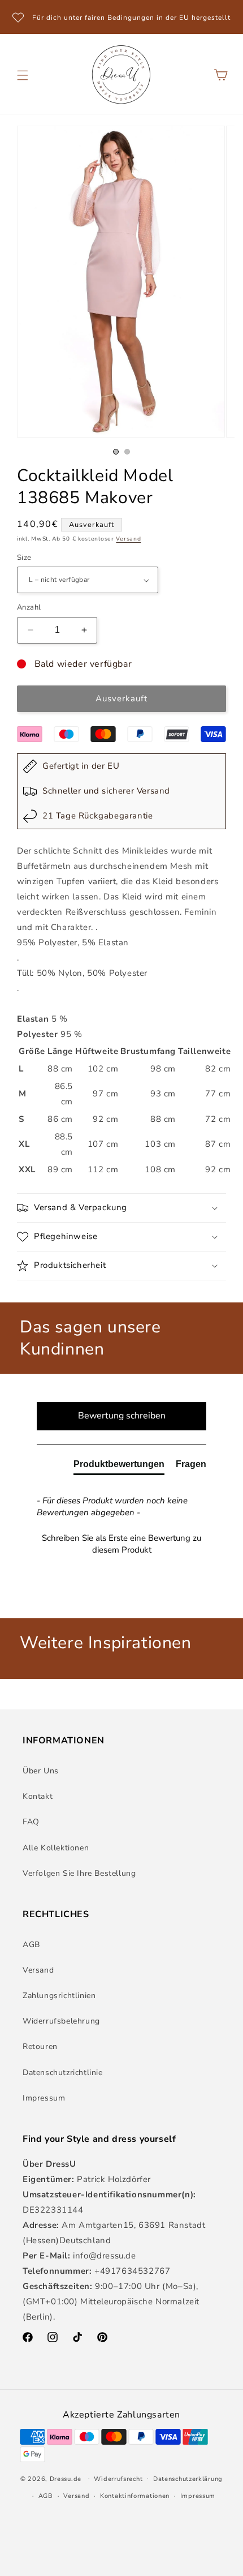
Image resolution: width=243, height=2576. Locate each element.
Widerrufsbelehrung (61, 2021)
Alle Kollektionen (56, 1848)
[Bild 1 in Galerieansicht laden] (116, 452)
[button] (23, 75)
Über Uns (41, 1771)
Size (24, 558)
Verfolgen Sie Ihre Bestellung (79, 1873)
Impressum (44, 2098)
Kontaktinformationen (135, 2496)
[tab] (119, 1467)
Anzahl (29, 607)
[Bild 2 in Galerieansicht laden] (127, 452)
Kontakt (38, 1796)
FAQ (31, 1822)
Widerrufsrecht (118, 2479)
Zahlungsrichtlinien (59, 1996)
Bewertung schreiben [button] (122, 1416)
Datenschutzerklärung (188, 2479)
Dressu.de (66, 2478)
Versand (128, 539)
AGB (31, 1945)
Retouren (40, 2046)
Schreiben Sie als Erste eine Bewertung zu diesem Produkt (121, 1544)
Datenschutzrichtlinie (63, 2073)
